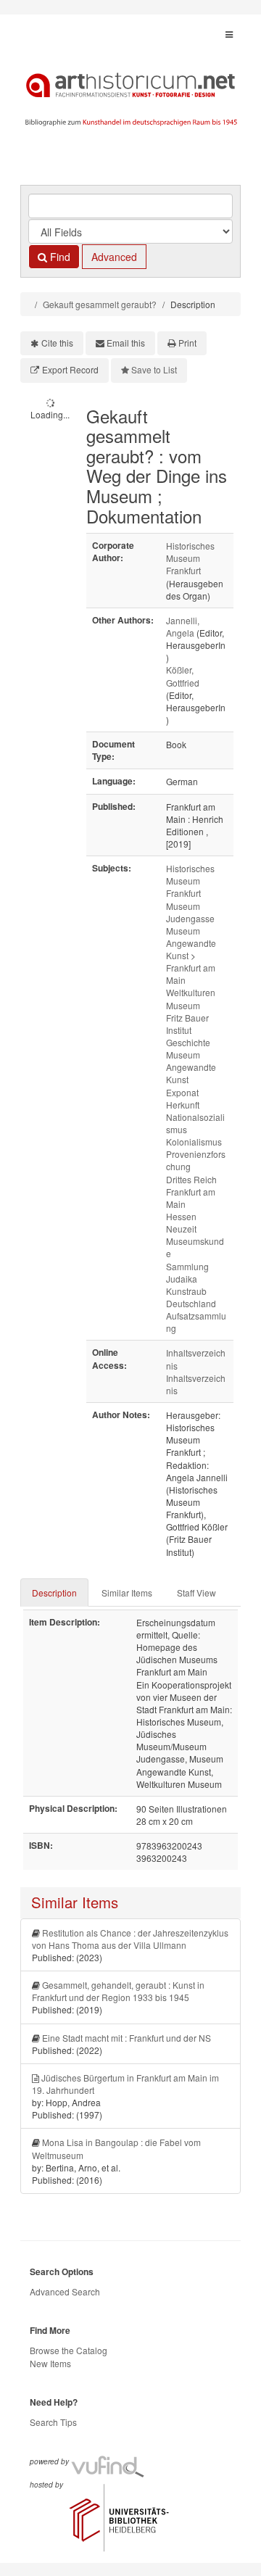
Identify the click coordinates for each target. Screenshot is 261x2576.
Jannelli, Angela (183, 626)
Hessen (181, 1216)
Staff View (196, 1593)
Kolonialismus (194, 1142)
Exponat (182, 1092)
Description (54, 1593)
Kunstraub (186, 1291)
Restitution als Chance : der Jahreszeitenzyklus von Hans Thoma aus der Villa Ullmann (130, 1939)
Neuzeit (181, 1229)
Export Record (70, 369)
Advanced (114, 257)
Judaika (182, 1279)
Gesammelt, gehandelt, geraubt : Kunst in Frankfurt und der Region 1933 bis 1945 (118, 1991)
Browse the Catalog (69, 2350)
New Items (50, 2363)
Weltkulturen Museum (191, 998)
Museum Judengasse (190, 912)
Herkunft (183, 1105)
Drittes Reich (191, 1179)
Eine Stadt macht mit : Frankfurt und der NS (127, 2038)
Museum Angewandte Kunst (191, 943)
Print (187, 343)
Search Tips (53, 2422)
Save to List (154, 369)
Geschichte (188, 1042)
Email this (126, 343)
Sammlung (187, 1266)
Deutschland (191, 1303)
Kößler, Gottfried (183, 676)
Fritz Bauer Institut (187, 1024)
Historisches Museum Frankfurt (190, 558)
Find (59, 257)
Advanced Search (65, 2291)
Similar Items (127, 1593)
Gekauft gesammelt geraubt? (100, 304)
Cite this (57, 343)
